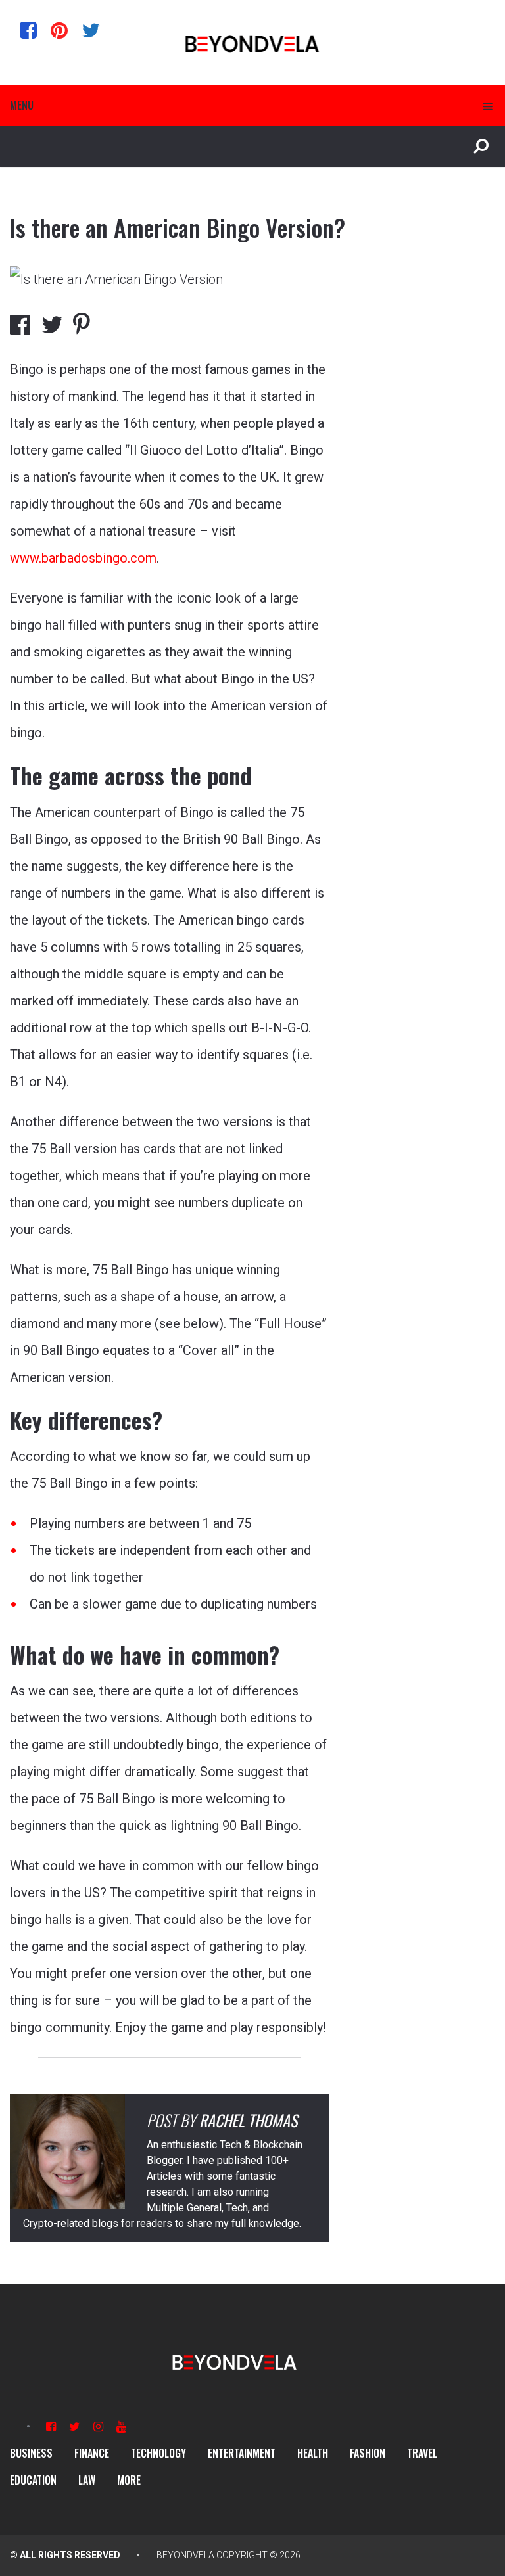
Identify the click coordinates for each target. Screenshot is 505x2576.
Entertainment (242, 2453)
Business (31, 2453)
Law (87, 2480)
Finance (92, 2453)
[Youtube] (121, 2426)
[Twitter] (91, 30)
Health (313, 2453)
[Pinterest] (59, 30)
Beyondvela (185, 2555)
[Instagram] (98, 2426)
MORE (129, 2480)
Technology (158, 2453)
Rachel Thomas (248, 2120)
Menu (22, 105)
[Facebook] (28, 30)
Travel (422, 2453)
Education (33, 2480)
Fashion (368, 2453)
